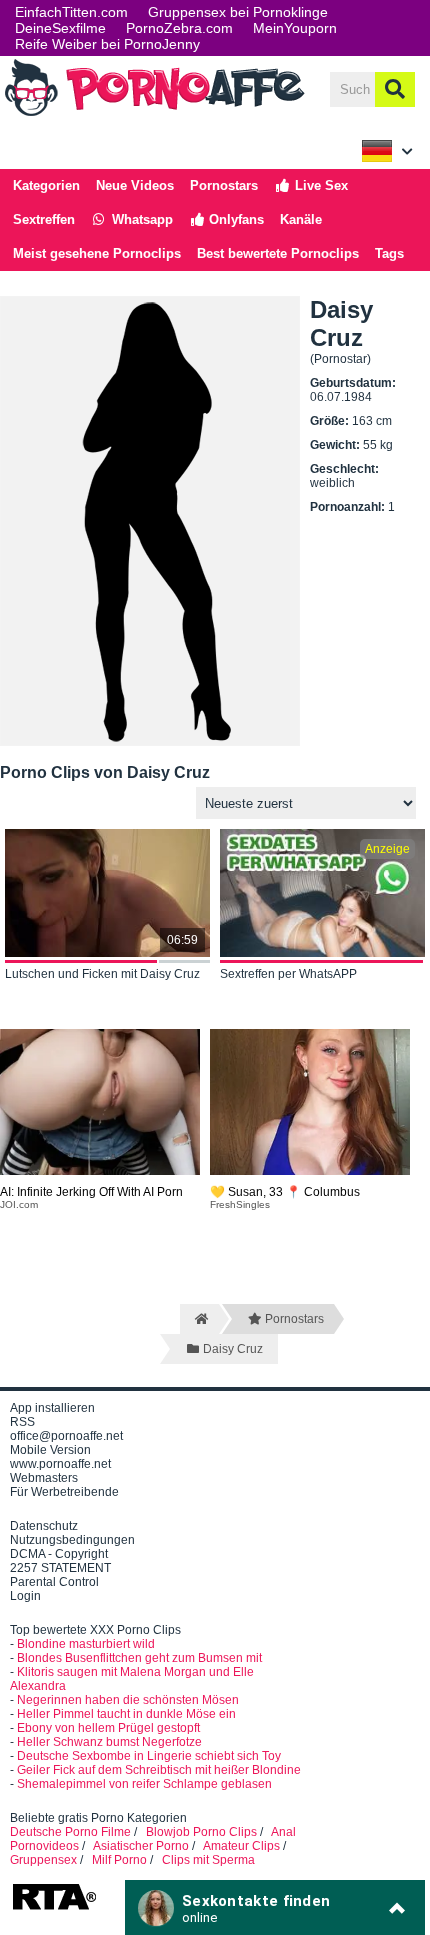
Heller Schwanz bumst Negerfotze (109, 1742)
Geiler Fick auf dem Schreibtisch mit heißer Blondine (159, 1770)
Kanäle (301, 219)
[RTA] (54, 1908)
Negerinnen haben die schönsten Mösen (128, 1700)
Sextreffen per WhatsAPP (288, 974)
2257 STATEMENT (60, 1568)
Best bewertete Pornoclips (278, 253)
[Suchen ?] (395, 89)
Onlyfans (234, 219)
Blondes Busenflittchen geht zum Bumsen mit (139, 1658)
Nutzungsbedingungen (72, 1540)
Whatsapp (140, 219)
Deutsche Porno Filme (70, 1832)
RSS (22, 1422)
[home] (199, 1319)
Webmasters (44, 1478)
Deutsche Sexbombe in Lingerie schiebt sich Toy (149, 1756)
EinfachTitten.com (71, 12)
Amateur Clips (241, 1846)
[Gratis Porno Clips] (155, 114)
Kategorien (46, 185)
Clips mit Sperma (208, 1860)
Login (25, 1596)
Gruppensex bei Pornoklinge (238, 12)
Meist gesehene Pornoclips (97, 253)
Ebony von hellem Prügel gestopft (108, 1728)
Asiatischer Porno (141, 1846)
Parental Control (54, 1582)
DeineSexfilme (60, 28)
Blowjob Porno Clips (201, 1832)
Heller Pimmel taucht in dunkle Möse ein (126, 1714)
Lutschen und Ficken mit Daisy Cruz (102, 974)
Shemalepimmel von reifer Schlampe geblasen (144, 1784)
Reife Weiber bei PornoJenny (107, 44)
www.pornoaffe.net (60, 1464)
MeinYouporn (295, 28)
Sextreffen (44, 219)
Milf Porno (119, 1860)
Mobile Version (50, 1450)
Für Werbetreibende (64, 1492)
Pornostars (224, 185)
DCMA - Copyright (59, 1554)
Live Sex (319, 185)
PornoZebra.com (179, 28)
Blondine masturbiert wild (86, 1644)
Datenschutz (44, 1526)
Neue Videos (135, 185)
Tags (389, 253)
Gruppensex (43, 1860)
